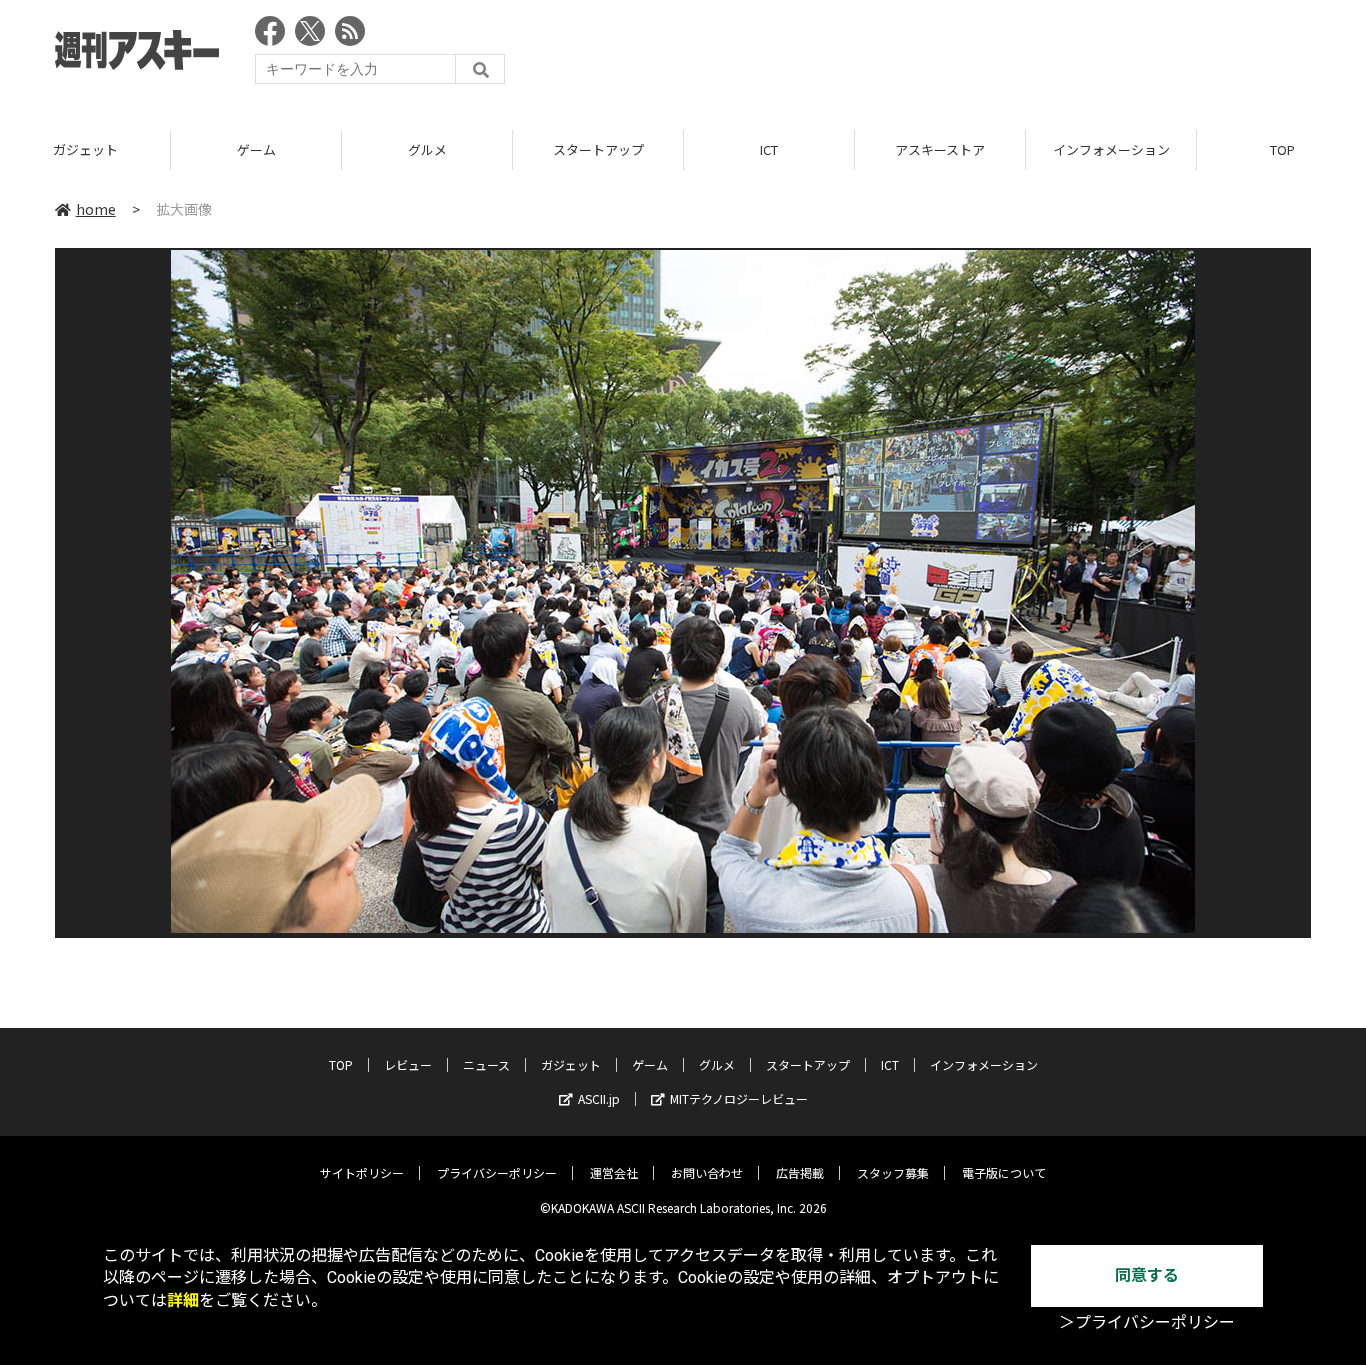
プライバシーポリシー (497, 1172)
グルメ (427, 149)
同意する (1147, 1275)
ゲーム (256, 149)
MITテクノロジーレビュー (739, 1098)
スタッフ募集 (893, 1172)
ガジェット (85, 149)
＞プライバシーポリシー (1147, 1322)
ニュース (486, 1064)
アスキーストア (940, 149)
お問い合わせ (707, 1172)
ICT (769, 149)
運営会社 (614, 1172)
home (96, 209)
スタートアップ (598, 149)
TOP (341, 1064)
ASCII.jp (599, 1098)
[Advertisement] (947, 55)
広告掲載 (800, 1172)
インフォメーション (1111, 149)
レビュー (408, 1064)
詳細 (183, 1300)
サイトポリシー (362, 1172)
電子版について (1004, 1172)
